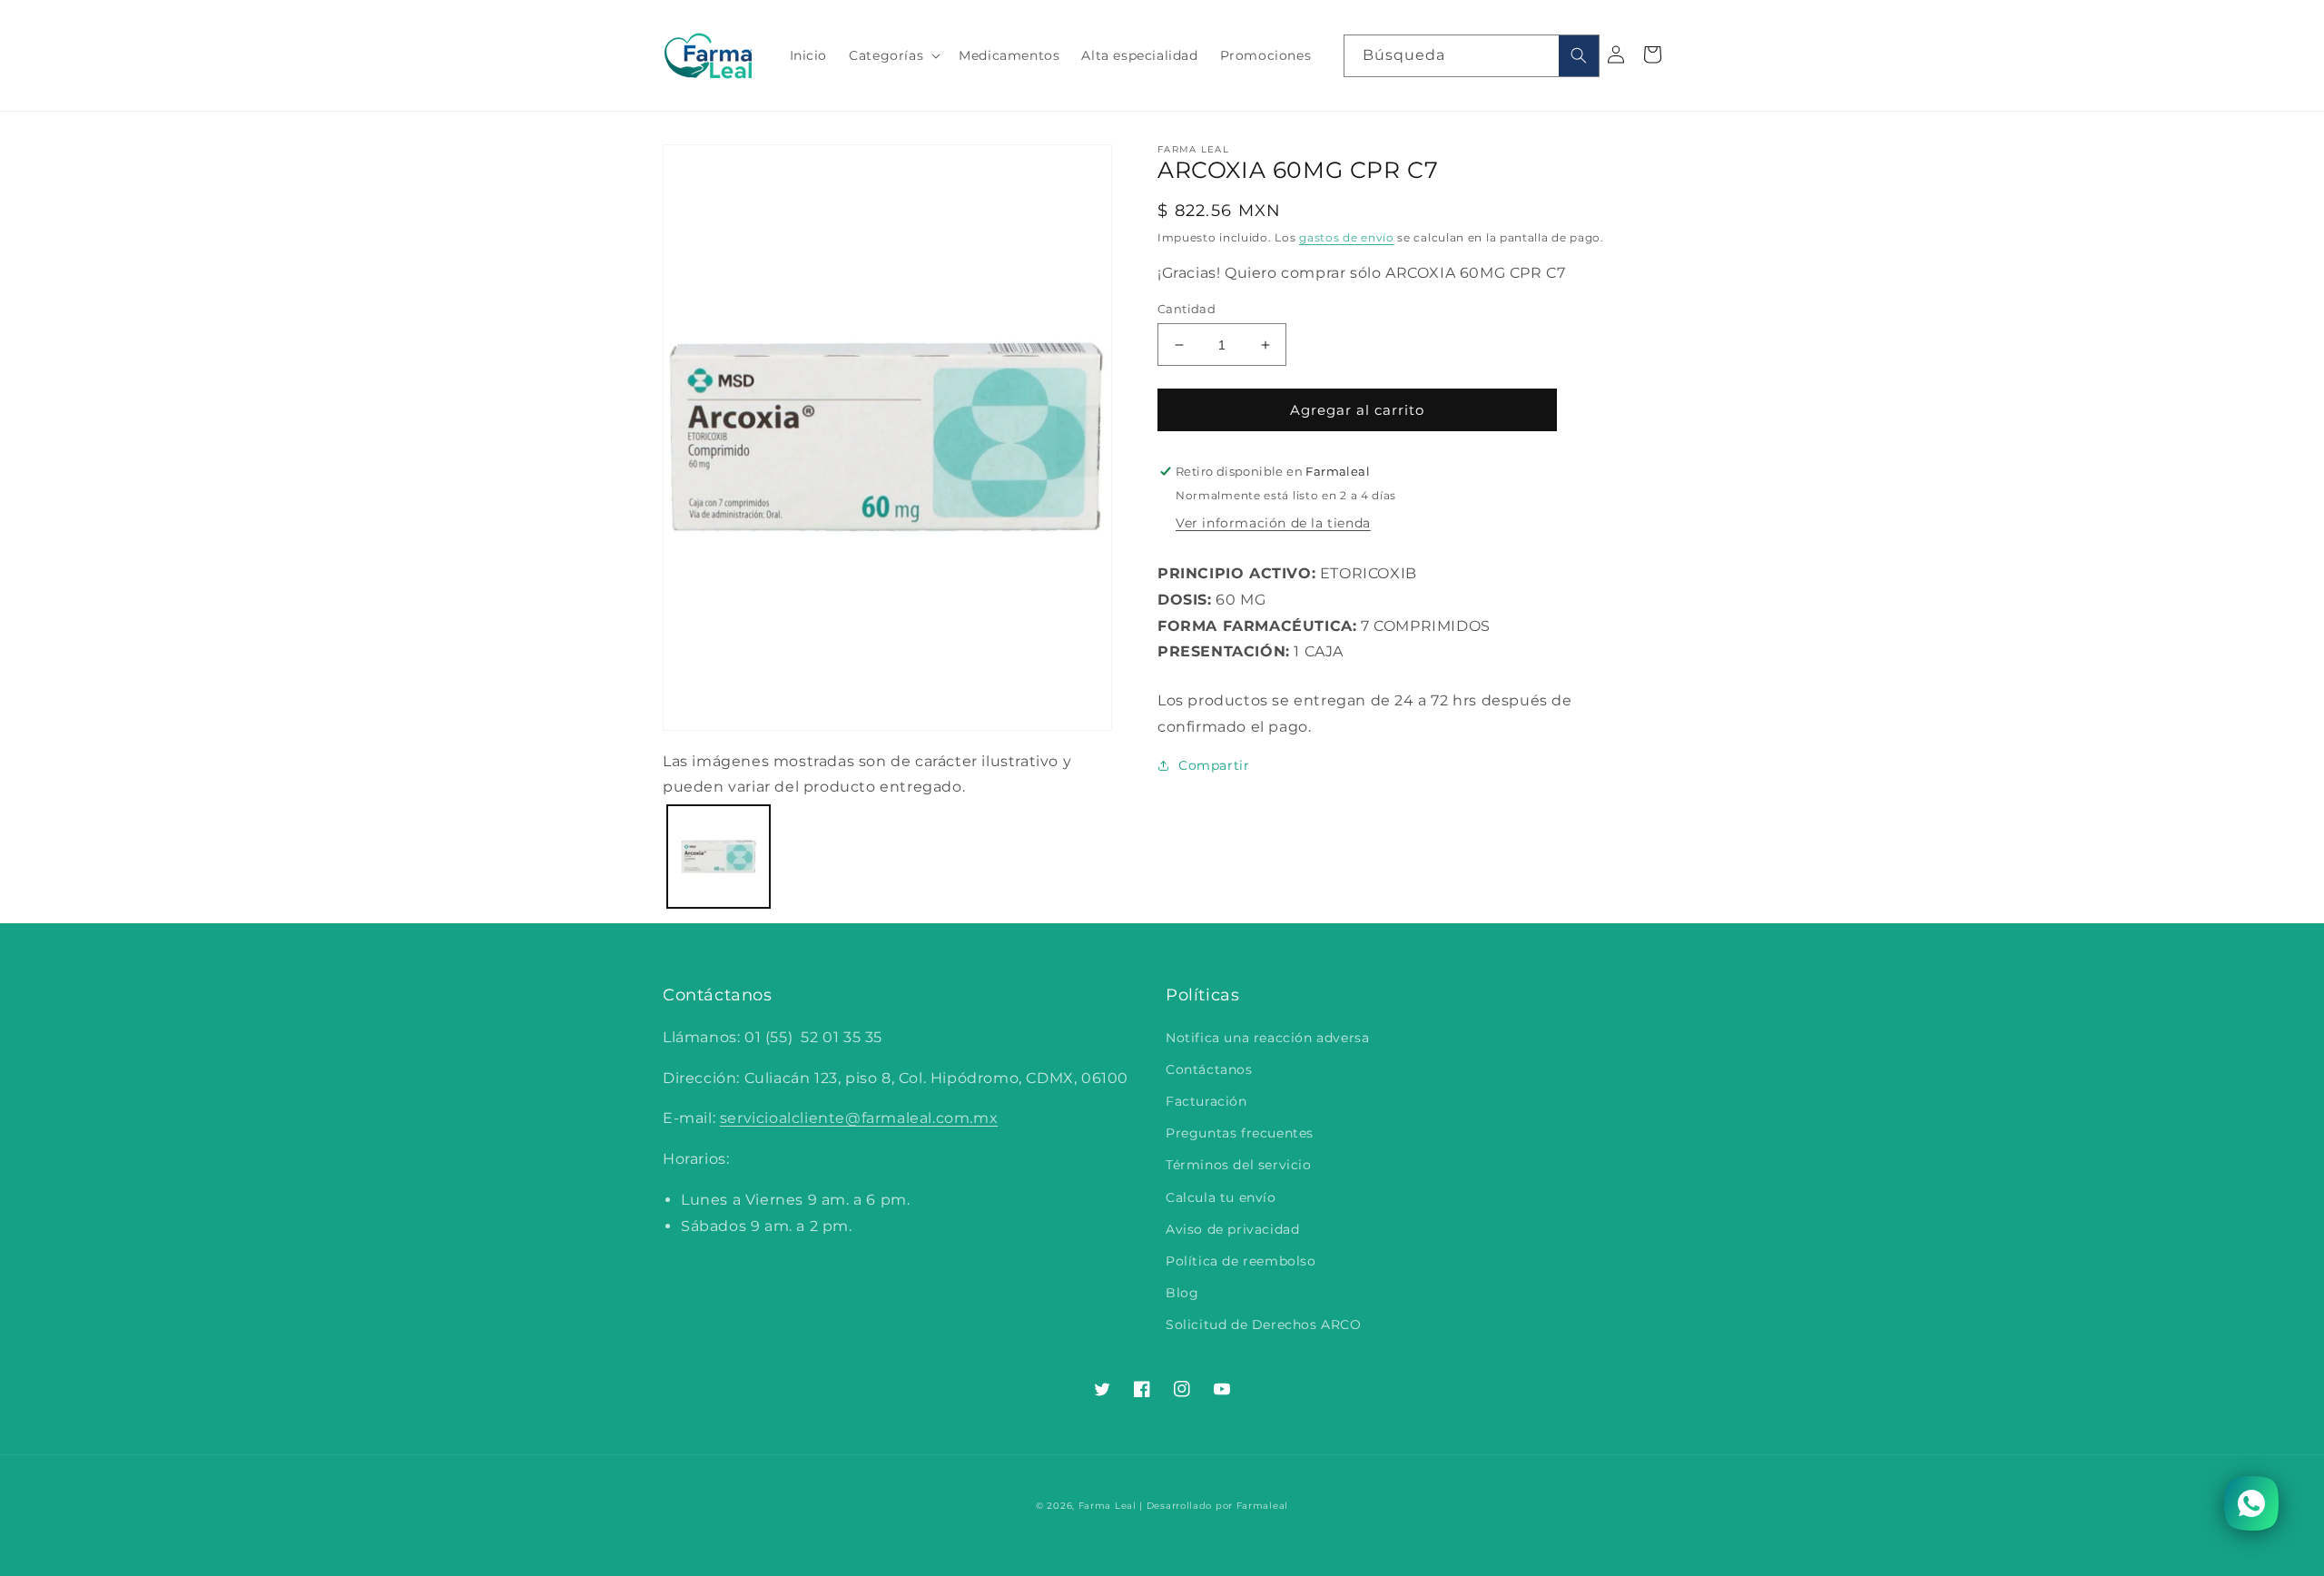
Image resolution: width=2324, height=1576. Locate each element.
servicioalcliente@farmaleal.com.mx (859, 1118)
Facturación (1206, 1101)
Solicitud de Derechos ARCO (1264, 1325)
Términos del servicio (1239, 1165)
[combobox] (1472, 56)
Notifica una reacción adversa (1267, 1038)
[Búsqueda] (1579, 56)
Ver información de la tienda (1273, 523)
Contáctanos (1209, 1069)
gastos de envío (1347, 237)
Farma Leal (1108, 1506)
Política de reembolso (1241, 1261)
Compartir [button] (1214, 765)
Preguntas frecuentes (1240, 1133)
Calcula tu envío (1221, 1197)
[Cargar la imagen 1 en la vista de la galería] (719, 857)
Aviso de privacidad (1232, 1229)
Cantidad (1187, 309)
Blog (1182, 1293)
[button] (893, 55)
